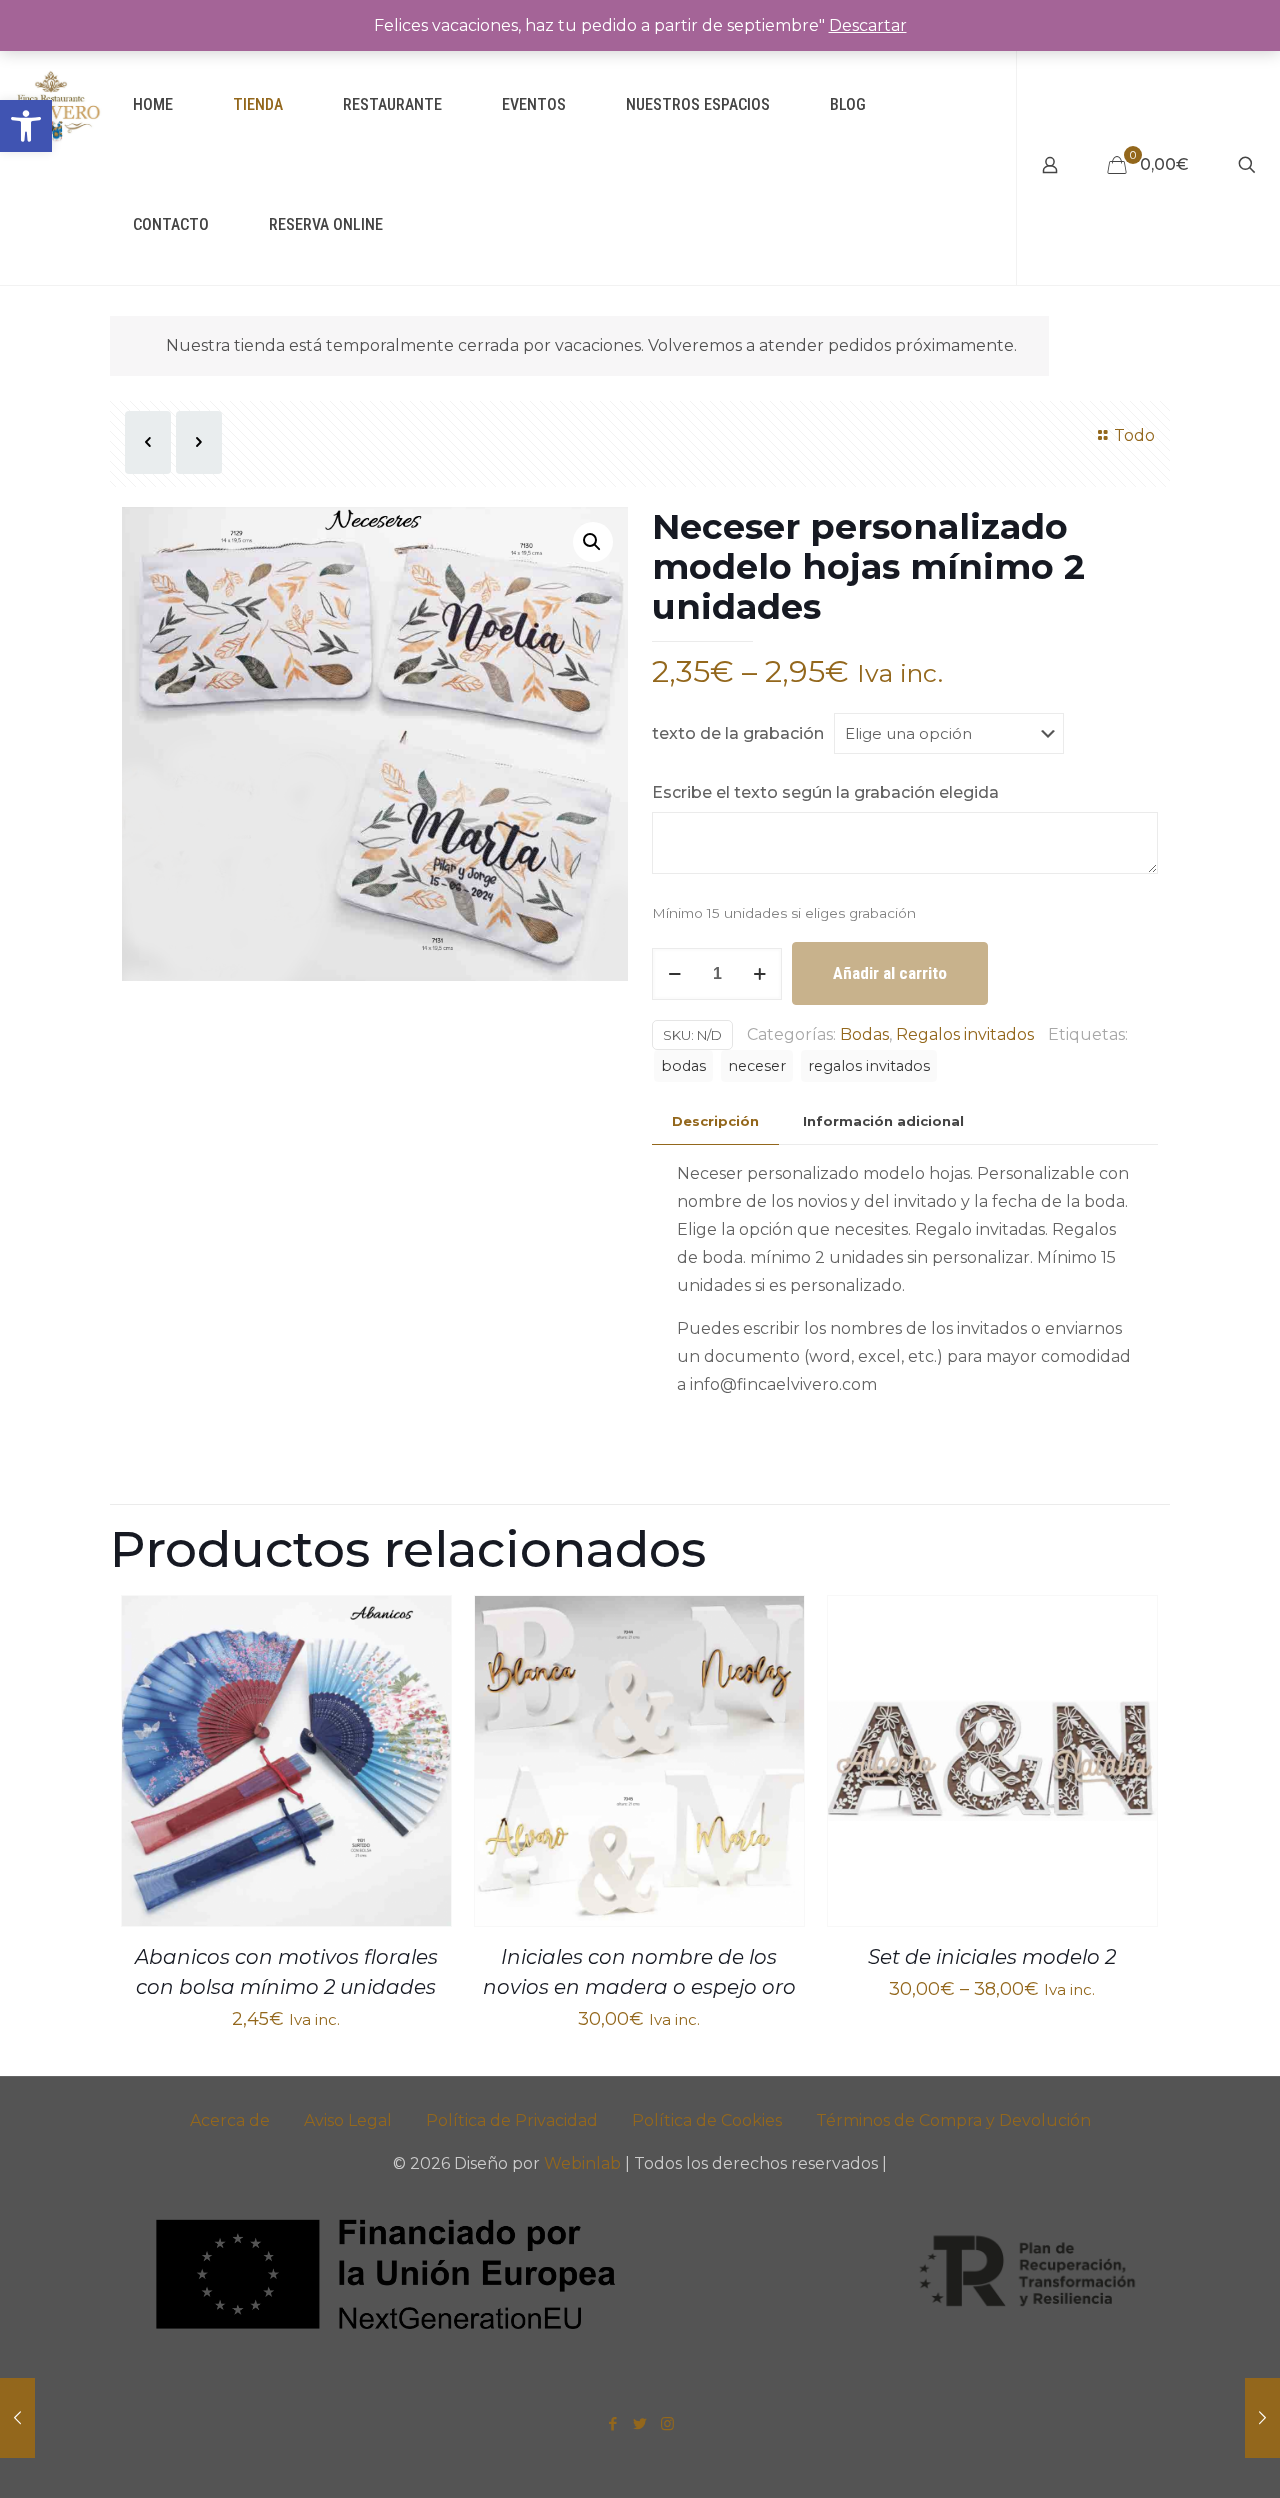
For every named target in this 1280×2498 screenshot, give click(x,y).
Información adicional (883, 1121)
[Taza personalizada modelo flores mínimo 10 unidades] (17, 2418)
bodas (683, 1066)
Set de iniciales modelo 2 (992, 1957)
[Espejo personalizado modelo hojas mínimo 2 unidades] (1262, 2418)
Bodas (864, 1034)
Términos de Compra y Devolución (953, 2120)
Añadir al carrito (890, 973)
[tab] (715, 1121)
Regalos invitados (965, 1034)
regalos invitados (869, 1066)
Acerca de (230, 2120)
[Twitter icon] (640, 2423)
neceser (757, 1066)
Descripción (715, 1121)
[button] (26, 126)
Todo (1134, 435)
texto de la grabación (738, 733)
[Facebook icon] (613, 2423)
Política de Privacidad (512, 2120)
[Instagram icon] (667, 2423)
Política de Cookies (707, 2120)
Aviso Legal (348, 2120)
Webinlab (584, 2163)
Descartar (868, 25)
